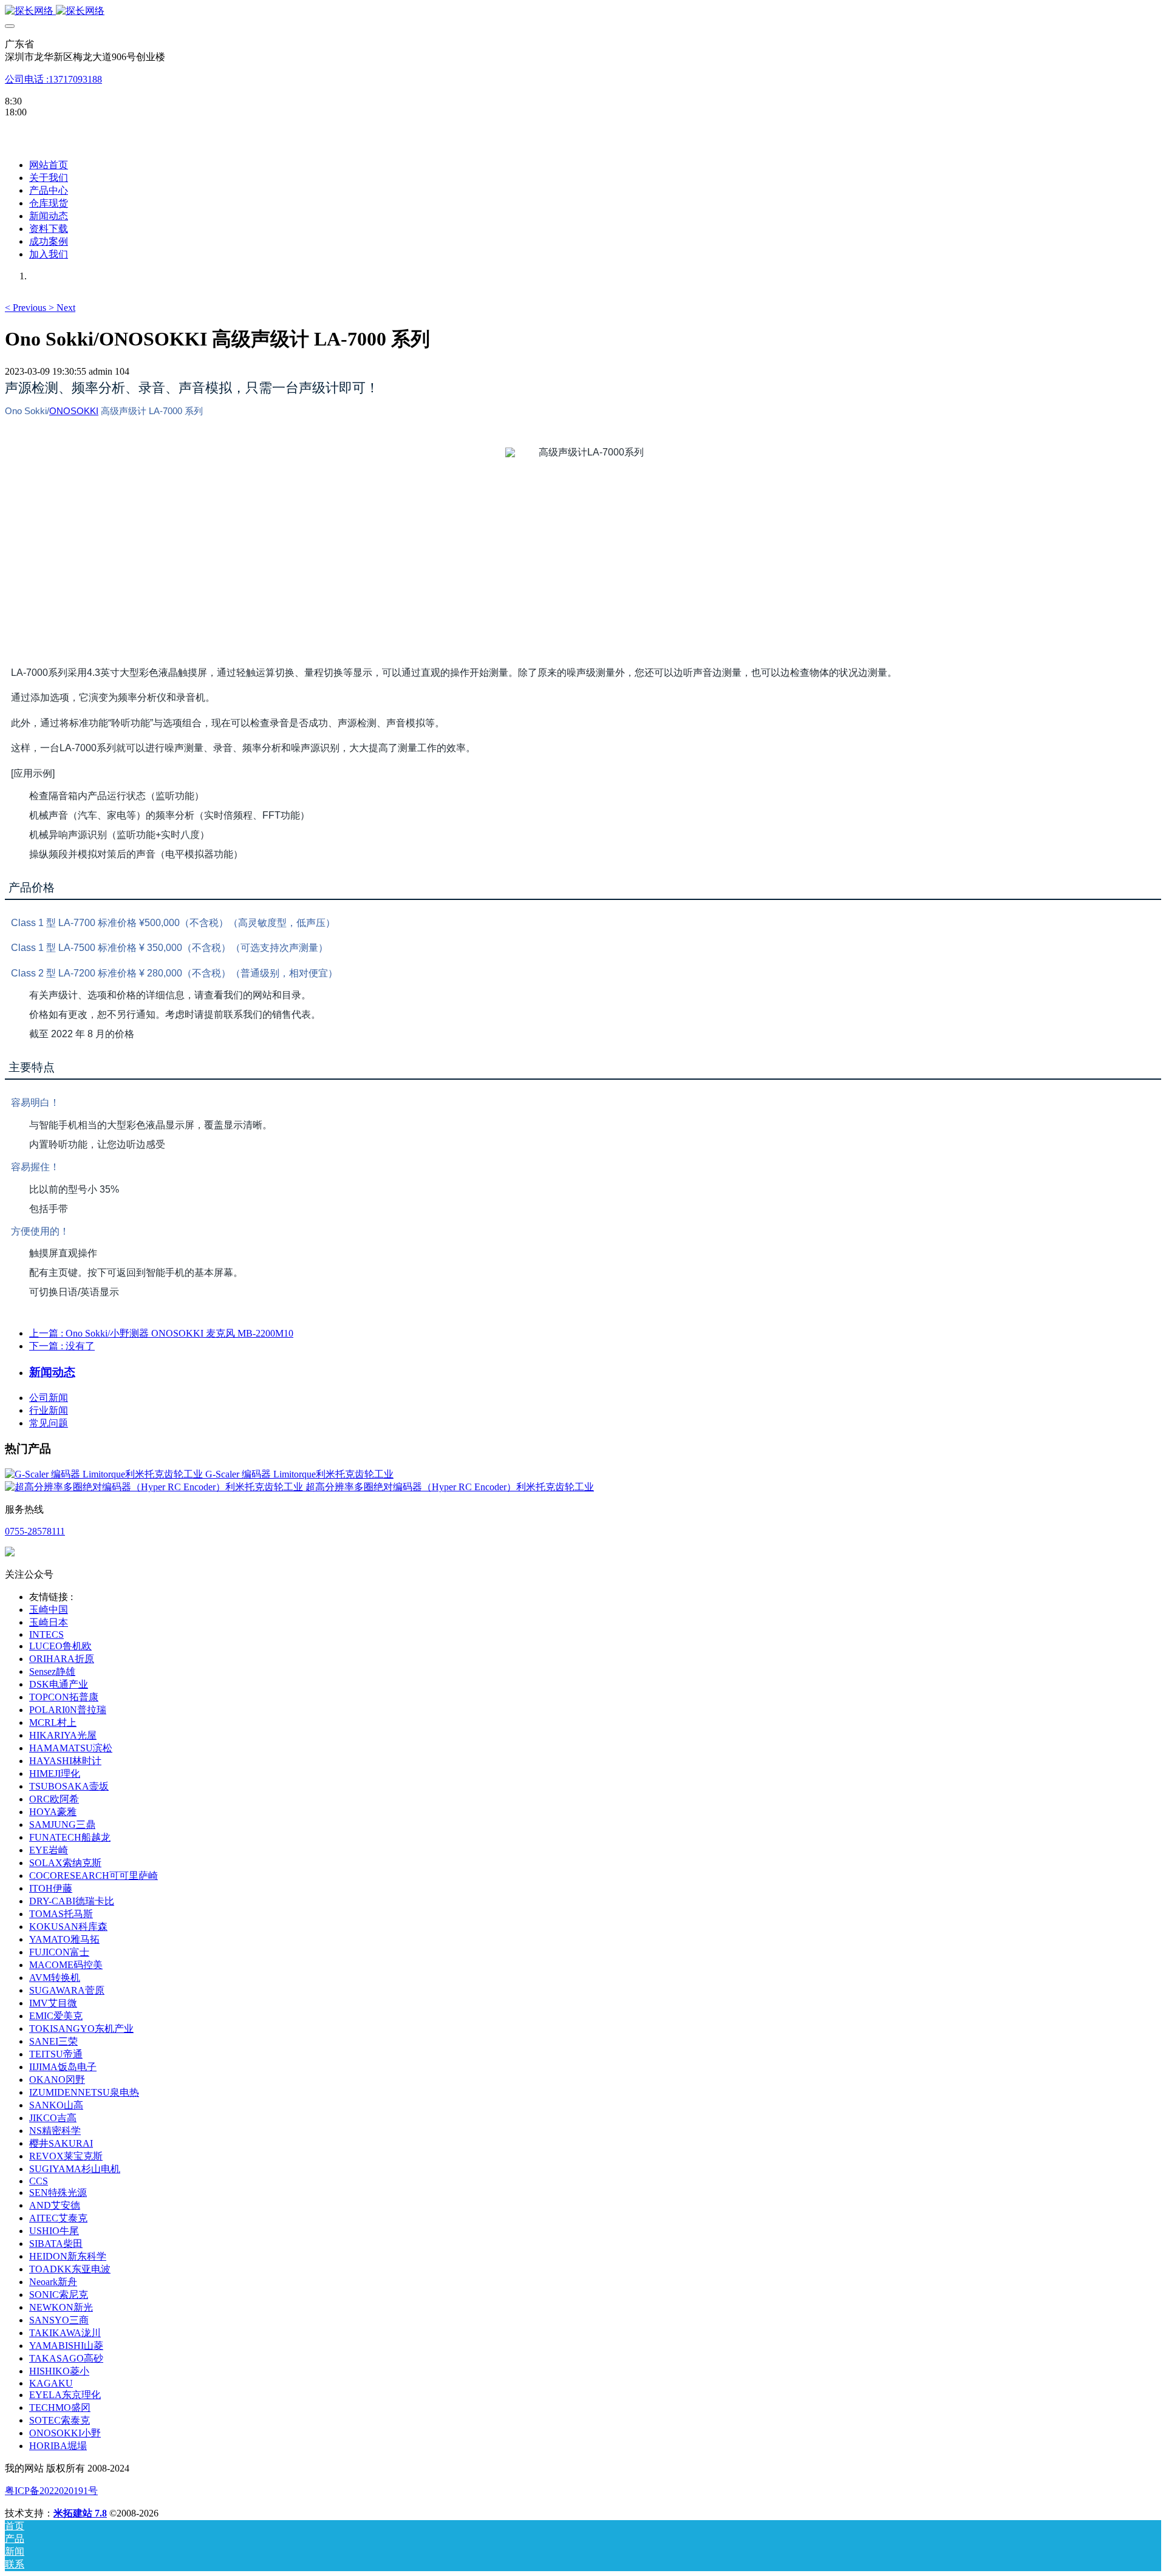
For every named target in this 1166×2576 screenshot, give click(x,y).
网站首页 (49, 165)
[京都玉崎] (583, 11)
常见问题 (49, 1423)
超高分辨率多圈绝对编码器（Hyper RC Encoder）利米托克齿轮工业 (450, 1487)
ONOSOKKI (74, 411)
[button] (27, 308)
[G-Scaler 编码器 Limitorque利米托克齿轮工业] (105, 1474)
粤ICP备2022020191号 (51, 2491)
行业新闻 (49, 1410)
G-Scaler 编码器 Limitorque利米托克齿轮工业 (299, 1474)
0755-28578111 (35, 1531)
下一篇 (62, 1346)
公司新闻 (49, 1398)
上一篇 (161, 1333)
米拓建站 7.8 (80, 2513)
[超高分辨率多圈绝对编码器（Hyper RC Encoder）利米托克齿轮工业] (155, 1487)
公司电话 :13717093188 (53, 79)
